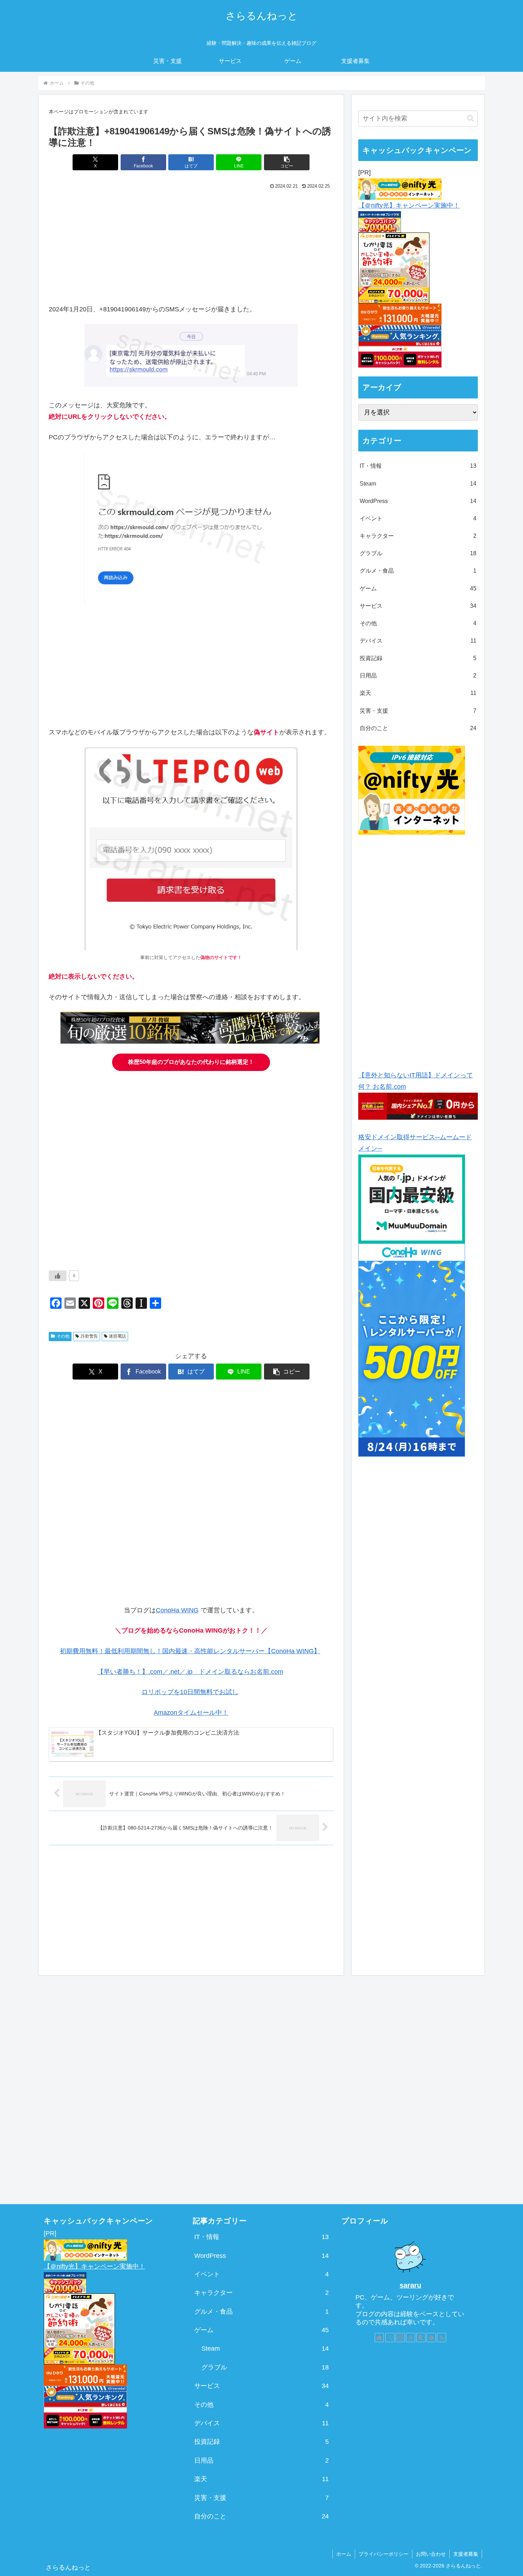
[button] (287, 162)
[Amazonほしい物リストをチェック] (411, 2337)
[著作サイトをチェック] (379, 2337)
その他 (63, 1336)
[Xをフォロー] (390, 2337)
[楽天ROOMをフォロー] (421, 2337)
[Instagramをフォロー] (400, 2337)
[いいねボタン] (58, 1276)
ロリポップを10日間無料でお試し (190, 1692)
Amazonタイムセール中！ (191, 1713)
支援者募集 (466, 2554)
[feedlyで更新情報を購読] (431, 2337)
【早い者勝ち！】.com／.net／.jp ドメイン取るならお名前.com (190, 1672)
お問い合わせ (431, 2554)
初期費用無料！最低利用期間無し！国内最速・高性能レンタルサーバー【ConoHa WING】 (190, 1651)
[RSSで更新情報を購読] (442, 2337)
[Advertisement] (191, 245)
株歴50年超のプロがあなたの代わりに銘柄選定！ (191, 1062)
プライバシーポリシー (384, 2554)
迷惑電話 (117, 1336)
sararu (410, 2285)
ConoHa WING (177, 1610)
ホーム (344, 2554)
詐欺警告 (89, 1336)
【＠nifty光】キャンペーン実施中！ (409, 205)
